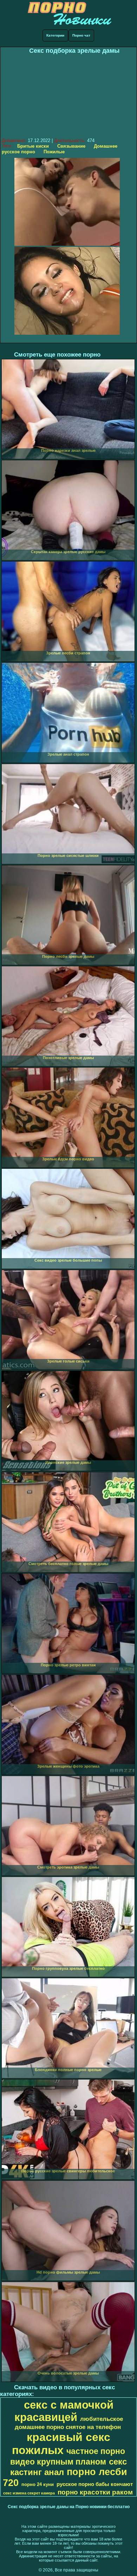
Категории (55, 35)
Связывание (71, 146)
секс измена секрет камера (29, 2493)
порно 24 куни (38, 2484)
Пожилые (54, 152)
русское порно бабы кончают (95, 2484)
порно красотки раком (95, 2492)
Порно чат (81, 35)
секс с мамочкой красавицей (64, 2411)
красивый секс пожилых (61, 2444)
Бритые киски (33, 146)
